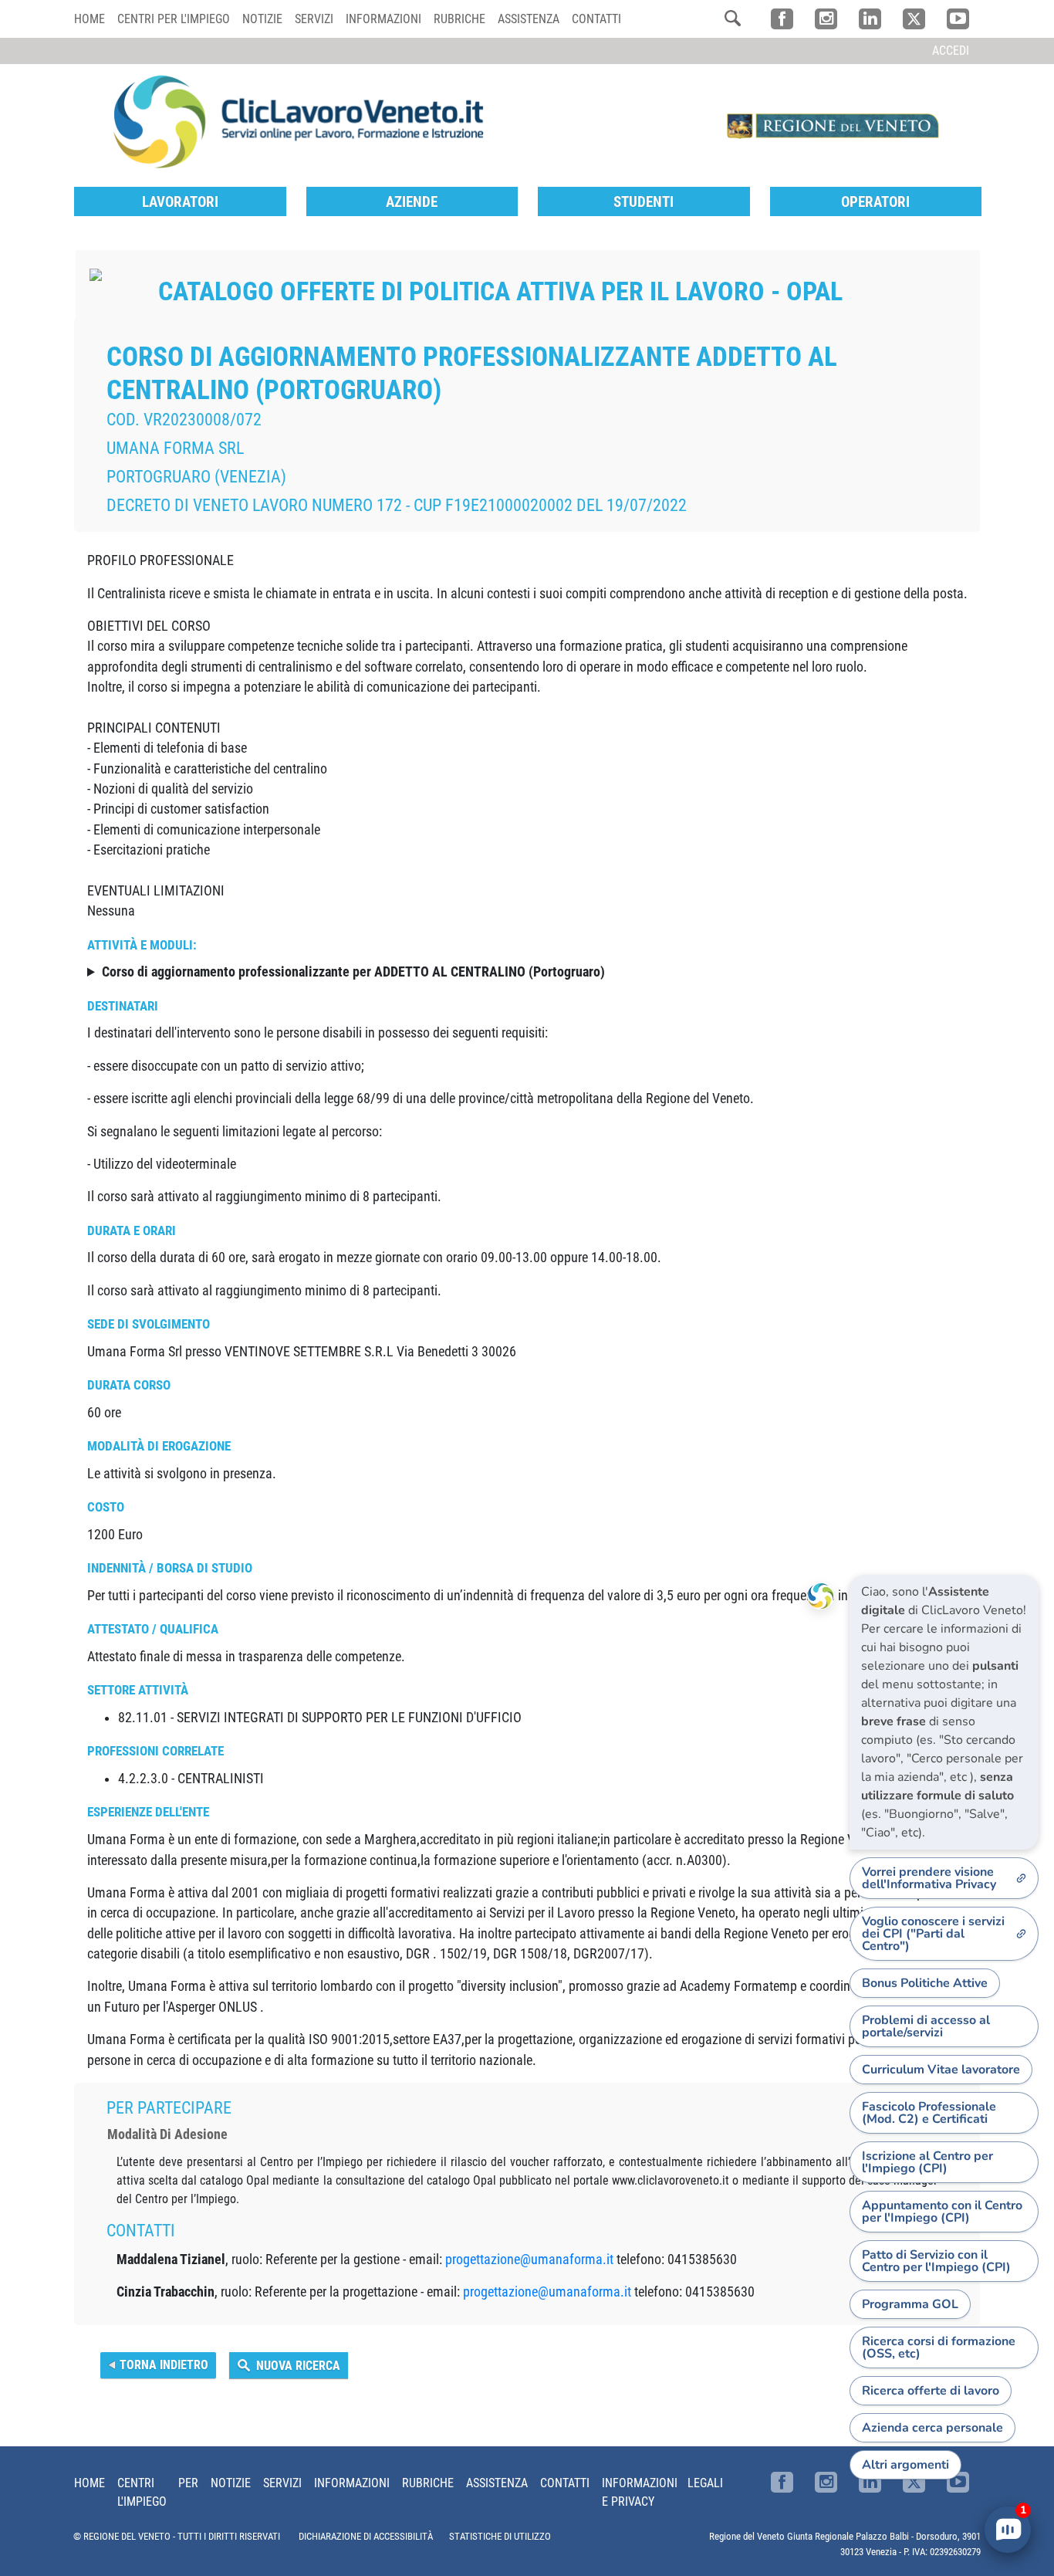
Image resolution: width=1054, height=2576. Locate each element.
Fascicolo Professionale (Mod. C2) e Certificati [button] (929, 2113)
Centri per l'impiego (174, 19)
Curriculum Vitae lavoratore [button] (941, 2070)
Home (90, 19)
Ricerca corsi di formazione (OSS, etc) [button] (939, 2348)
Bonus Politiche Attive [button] (925, 1983)
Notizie (262, 19)
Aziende (412, 202)
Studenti (644, 202)
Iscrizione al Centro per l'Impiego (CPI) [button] (927, 2162)
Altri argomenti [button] (905, 2465)
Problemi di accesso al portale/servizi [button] (926, 2026)
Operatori (875, 202)
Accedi (951, 51)
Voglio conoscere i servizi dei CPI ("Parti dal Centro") (933, 1934)
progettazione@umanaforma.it (529, 2260)
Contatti (596, 19)
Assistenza (529, 19)
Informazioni (383, 19)
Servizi (314, 19)
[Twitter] (914, 19)
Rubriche (459, 19)
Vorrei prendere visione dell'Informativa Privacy (929, 1878)
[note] (944, 1712)
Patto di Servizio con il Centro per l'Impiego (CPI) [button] (936, 2261)
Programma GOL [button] (910, 2304)
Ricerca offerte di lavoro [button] (931, 2391)
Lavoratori (180, 202)
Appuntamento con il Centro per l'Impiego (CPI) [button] (942, 2212)
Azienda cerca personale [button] (932, 2428)
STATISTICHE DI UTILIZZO (500, 2536)
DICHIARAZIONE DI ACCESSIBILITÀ (366, 2536)
